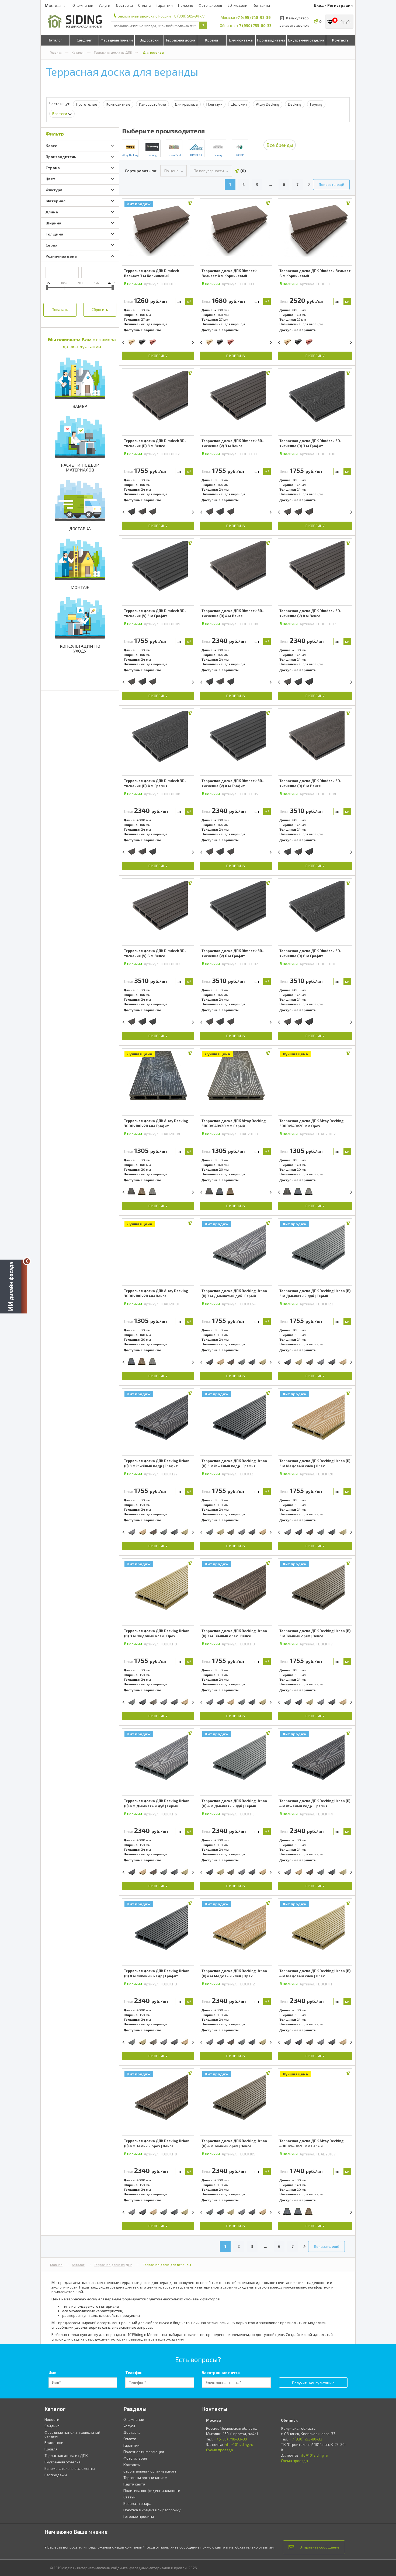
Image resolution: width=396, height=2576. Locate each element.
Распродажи (56, 2475)
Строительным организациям (150, 2471)
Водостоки (149, 40)
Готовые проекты (139, 2516)
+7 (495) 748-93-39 (253, 17)
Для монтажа (241, 40)
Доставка (124, 5)
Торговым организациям (145, 2478)
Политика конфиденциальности (152, 2490)
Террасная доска (180, 40)
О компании (83, 5)
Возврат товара (137, 2503)
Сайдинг (84, 40)
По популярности (209, 171)
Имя (52, 2372)
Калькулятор (297, 18)
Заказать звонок (294, 25)
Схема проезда (220, 2450)
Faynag (316, 104)
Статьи (129, 2497)
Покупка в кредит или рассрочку (152, 2510)
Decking (295, 104)
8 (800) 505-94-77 (189, 16)
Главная (56, 52)
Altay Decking (268, 104)
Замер (80, 406)
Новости (52, 2419)
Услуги (104, 5)
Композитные (118, 104)
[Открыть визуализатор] (13, 1287)
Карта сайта (134, 2484)
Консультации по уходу (80, 648)
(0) (243, 171)
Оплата (145, 5)
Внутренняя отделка (306, 40)
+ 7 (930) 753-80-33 (254, 25)
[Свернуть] (27, 1261)
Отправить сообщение (319, 2547)
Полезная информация (144, 2452)
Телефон (134, 2372)
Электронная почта (221, 2372)
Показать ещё (331, 184)
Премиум (214, 104)
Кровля (211, 40)
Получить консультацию (313, 2383)
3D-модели (237, 5)
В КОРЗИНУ (158, 356)
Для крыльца (186, 104)
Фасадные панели (117, 40)
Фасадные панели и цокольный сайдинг (72, 2434)
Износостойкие (152, 104)
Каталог (55, 40)
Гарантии (165, 5)
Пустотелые (87, 104)
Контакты (261, 5)
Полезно (186, 5)
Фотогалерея (210, 5)
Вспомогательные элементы (70, 2468)
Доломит (239, 104)
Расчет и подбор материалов (80, 467)
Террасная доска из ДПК (113, 52)
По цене (171, 171)
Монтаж (80, 587)
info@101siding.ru (239, 2444)
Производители (271, 40)
